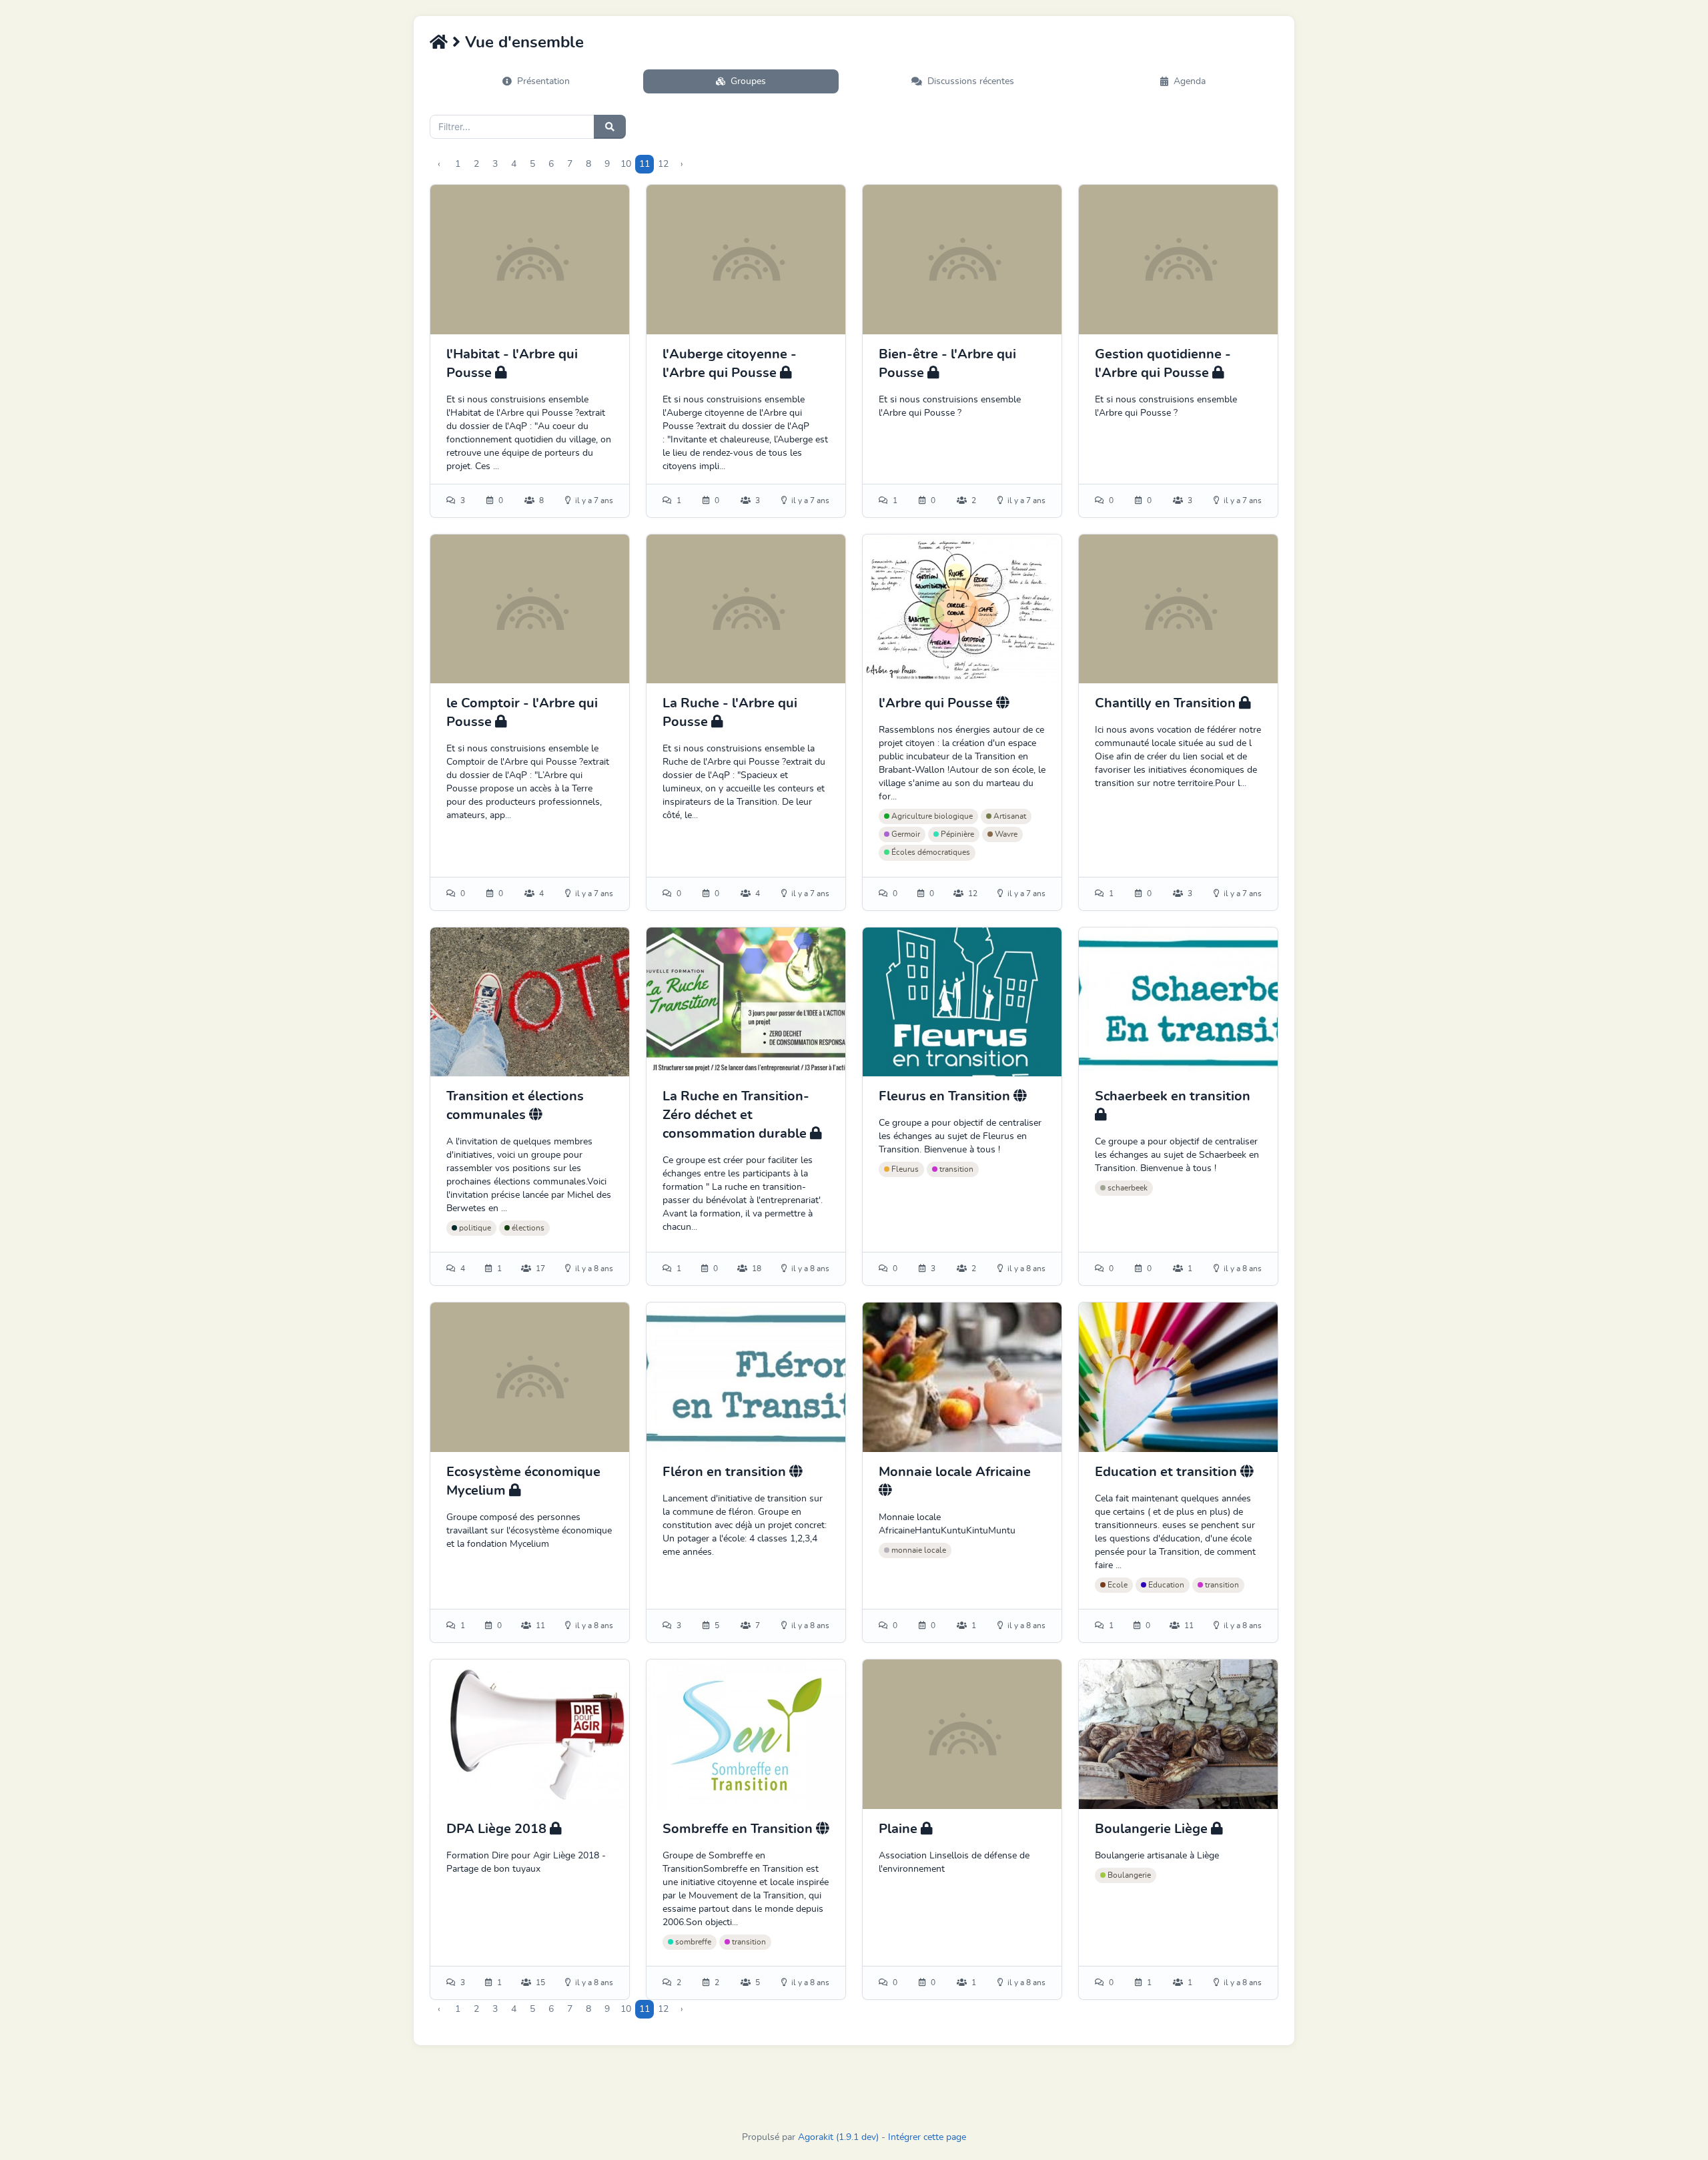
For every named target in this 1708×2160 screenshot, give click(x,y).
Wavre (1005, 834)
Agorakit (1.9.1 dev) (838, 2137)
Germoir (905, 834)
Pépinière (956, 834)
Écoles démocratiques (930, 852)
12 (663, 164)
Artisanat (1009, 816)
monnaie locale (918, 1550)
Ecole (1117, 1585)
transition (955, 1169)
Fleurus (904, 1169)
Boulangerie (1128, 1875)
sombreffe (692, 1942)
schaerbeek (1127, 1188)
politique (474, 1228)
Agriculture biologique (931, 816)
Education (1165, 1585)
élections (527, 1228)
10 (626, 164)
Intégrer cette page (927, 2137)
